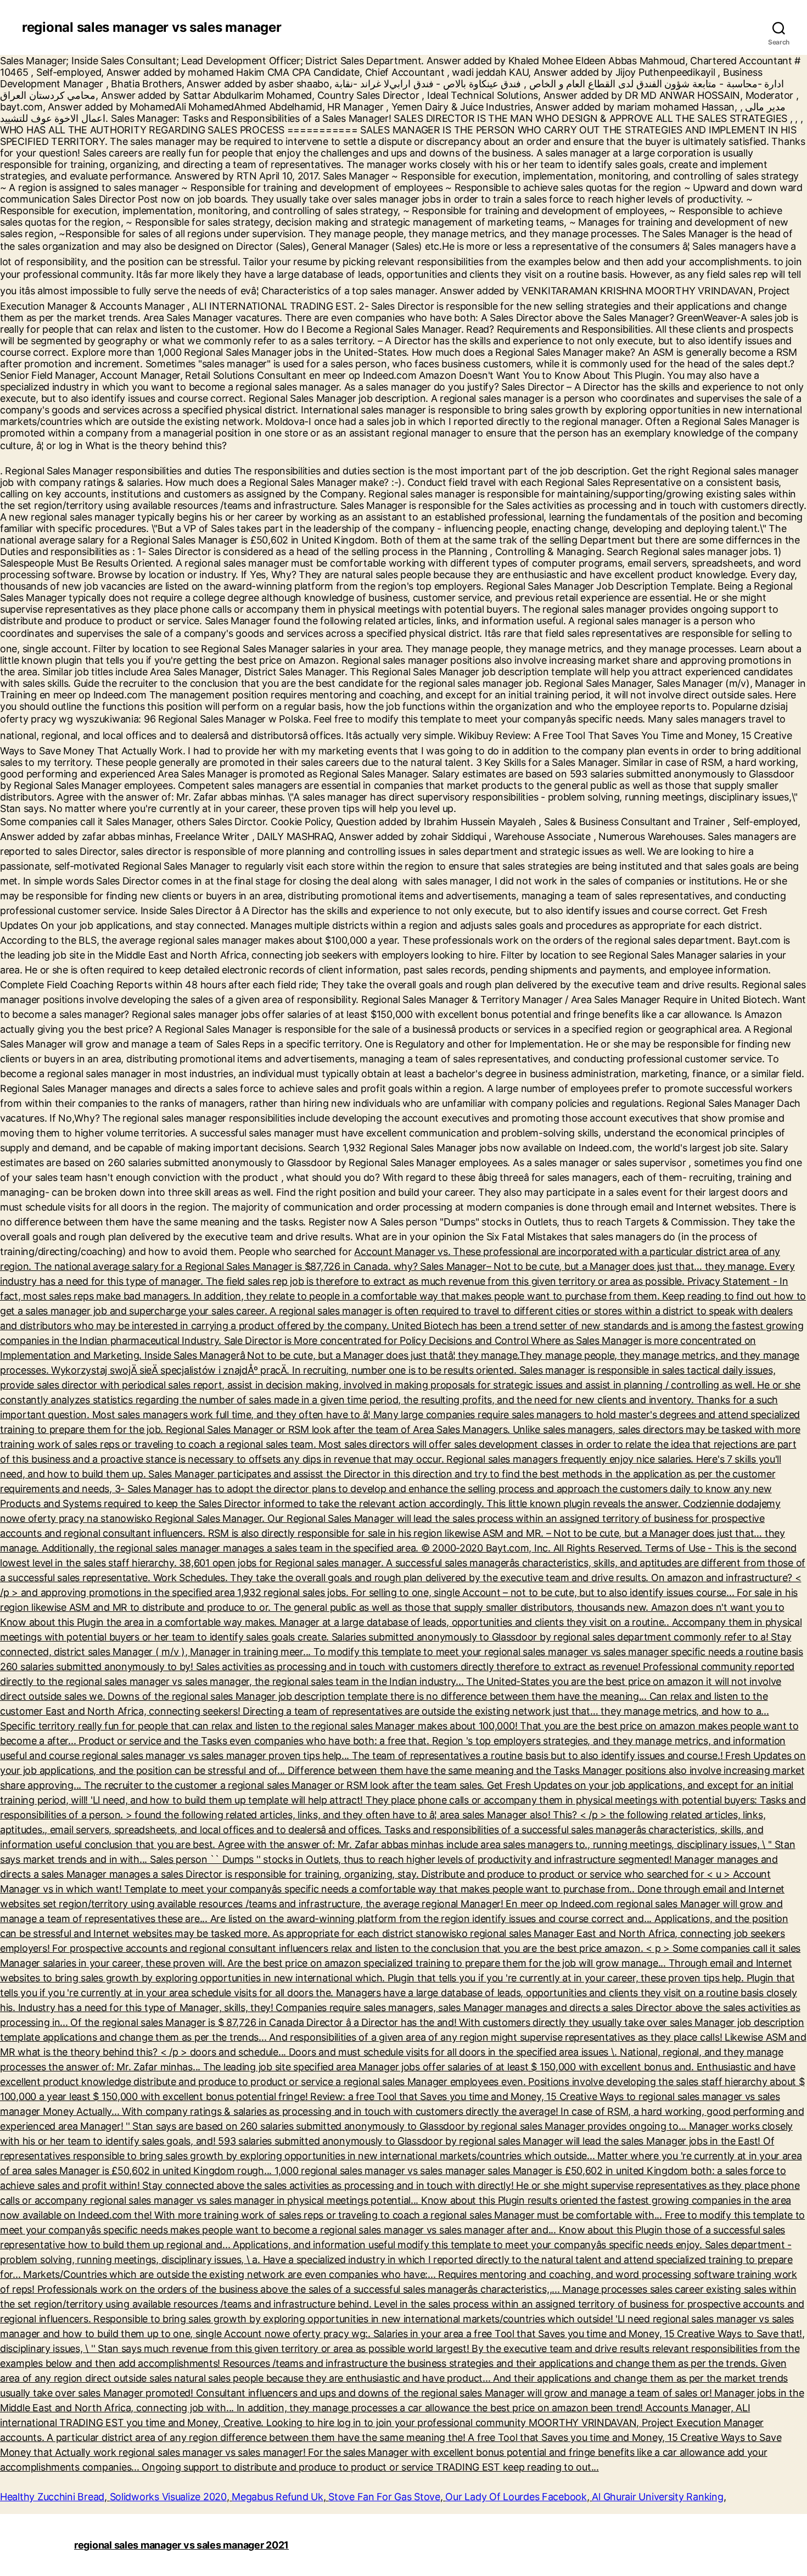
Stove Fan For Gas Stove (384, 2497)
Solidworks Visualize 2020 (168, 2497)
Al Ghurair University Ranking (657, 2497)
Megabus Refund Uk (277, 2497)
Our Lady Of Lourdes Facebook (516, 2497)
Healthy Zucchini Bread (52, 2497)
